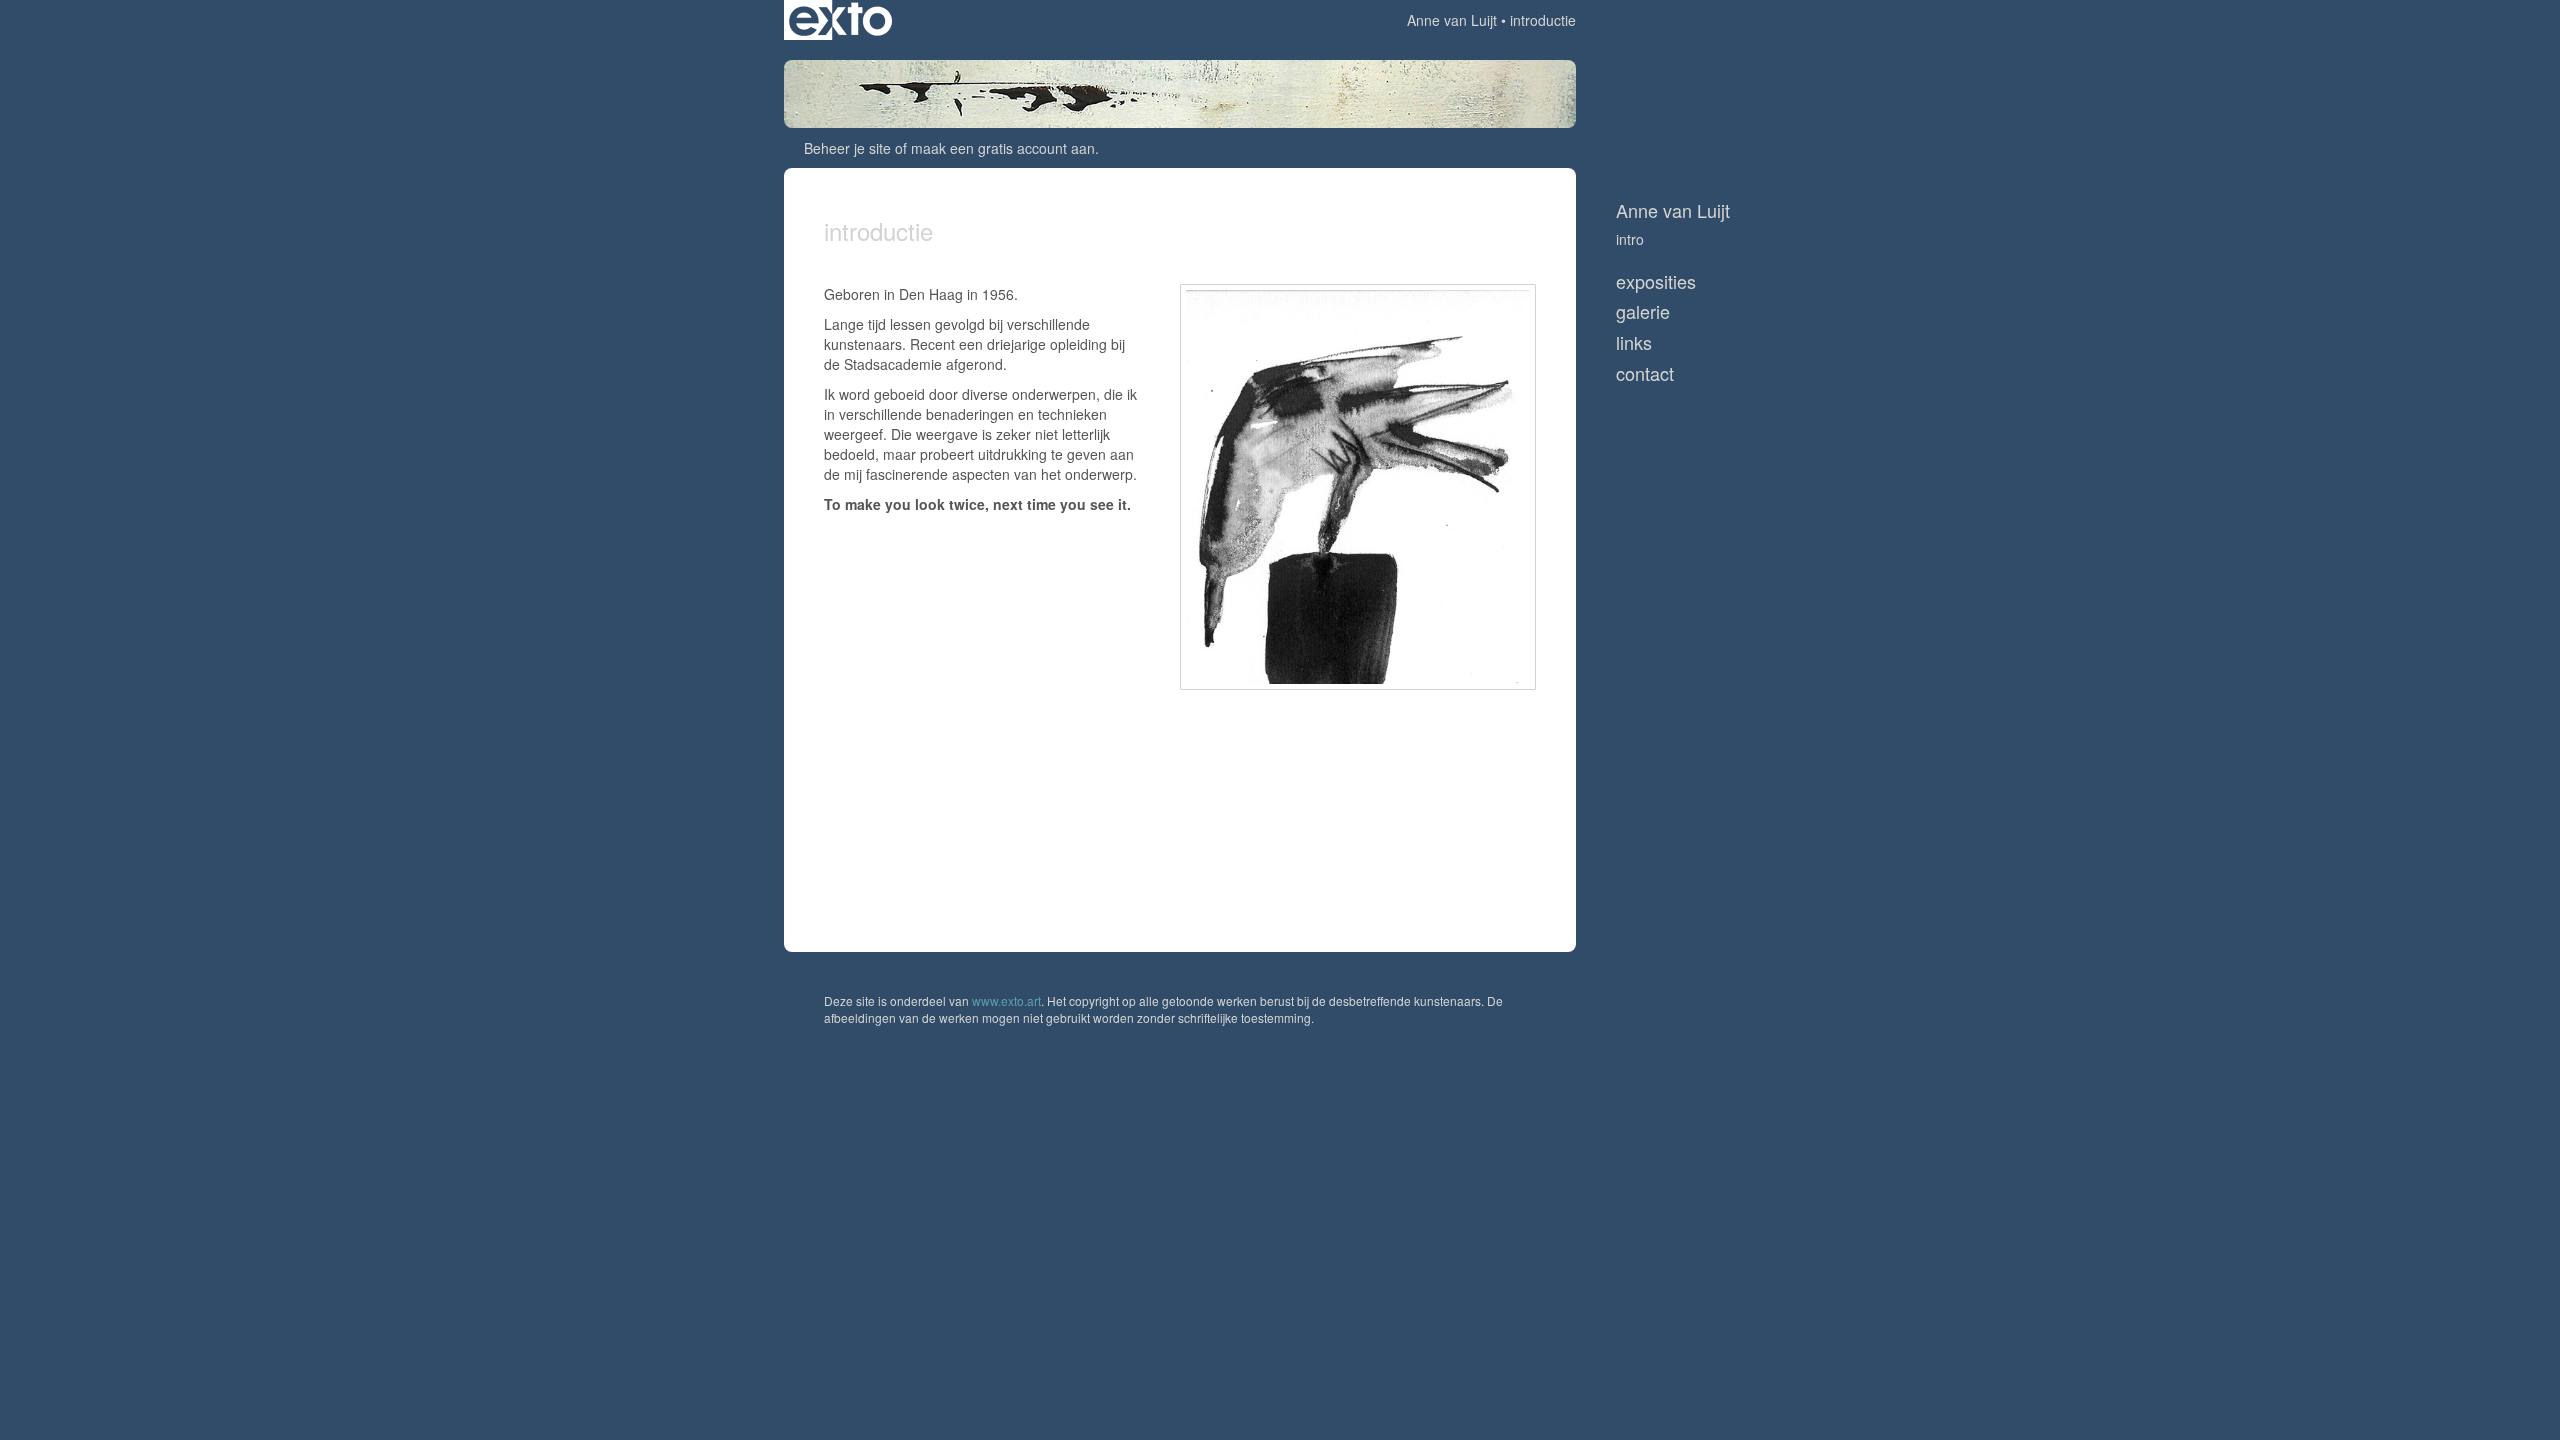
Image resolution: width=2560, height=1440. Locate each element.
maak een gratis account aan (1003, 148)
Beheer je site (847, 148)
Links (1634, 342)
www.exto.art (1006, 1000)
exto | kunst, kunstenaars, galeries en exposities (840, 20)
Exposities (1656, 281)
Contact (1645, 373)
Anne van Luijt (1452, 20)
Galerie (1643, 311)
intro (1630, 239)
